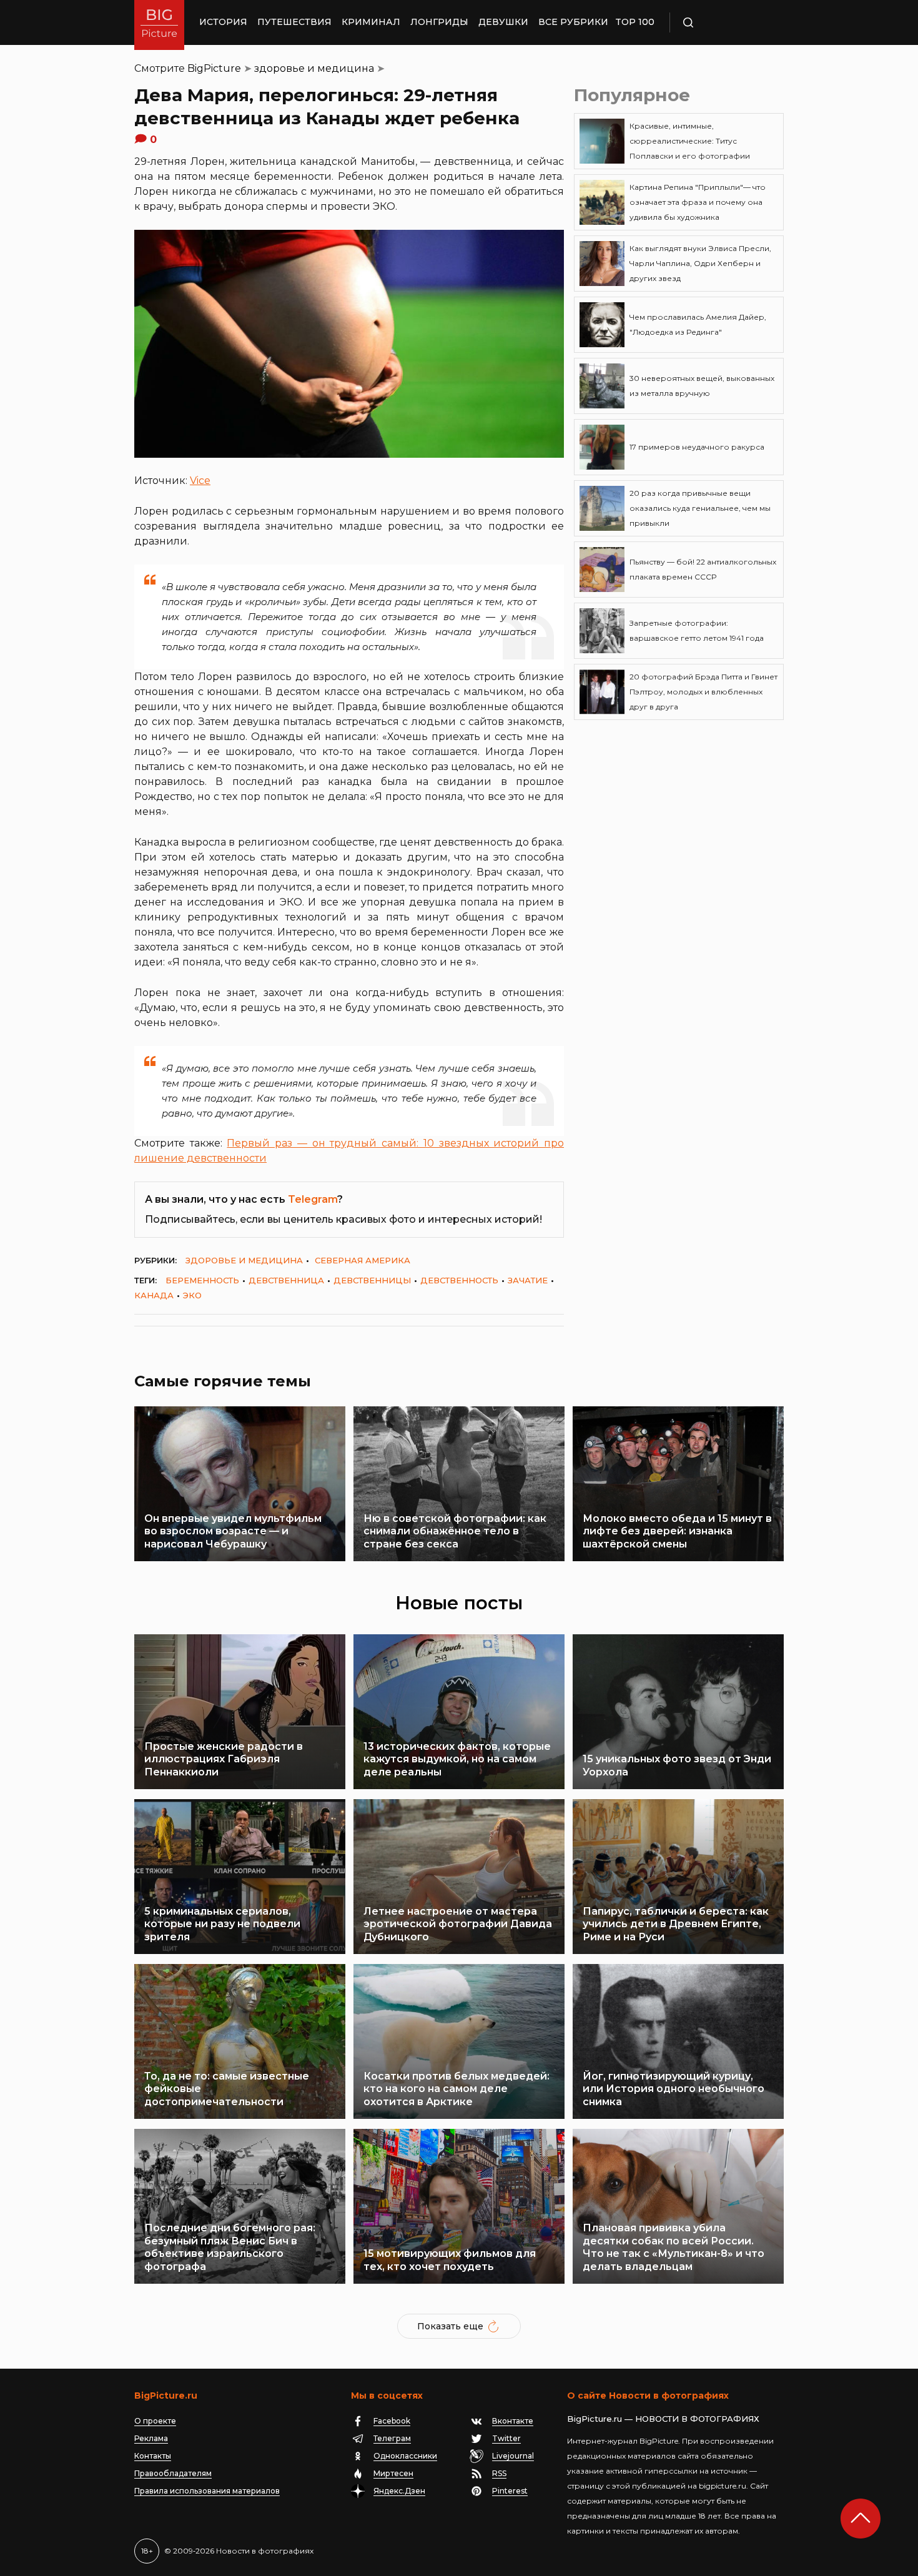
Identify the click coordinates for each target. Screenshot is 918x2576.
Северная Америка (363, 1260)
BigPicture (214, 68)
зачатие (528, 1280)
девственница (286, 1280)
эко (192, 1295)
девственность (459, 1280)
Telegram (313, 1199)
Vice (200, 481)
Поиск (724, 22)
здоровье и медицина (314, 68)
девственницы (372, 1280)
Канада (154, 1295)
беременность (202, 1280)
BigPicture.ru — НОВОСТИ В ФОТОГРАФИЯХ (663, 2419)
